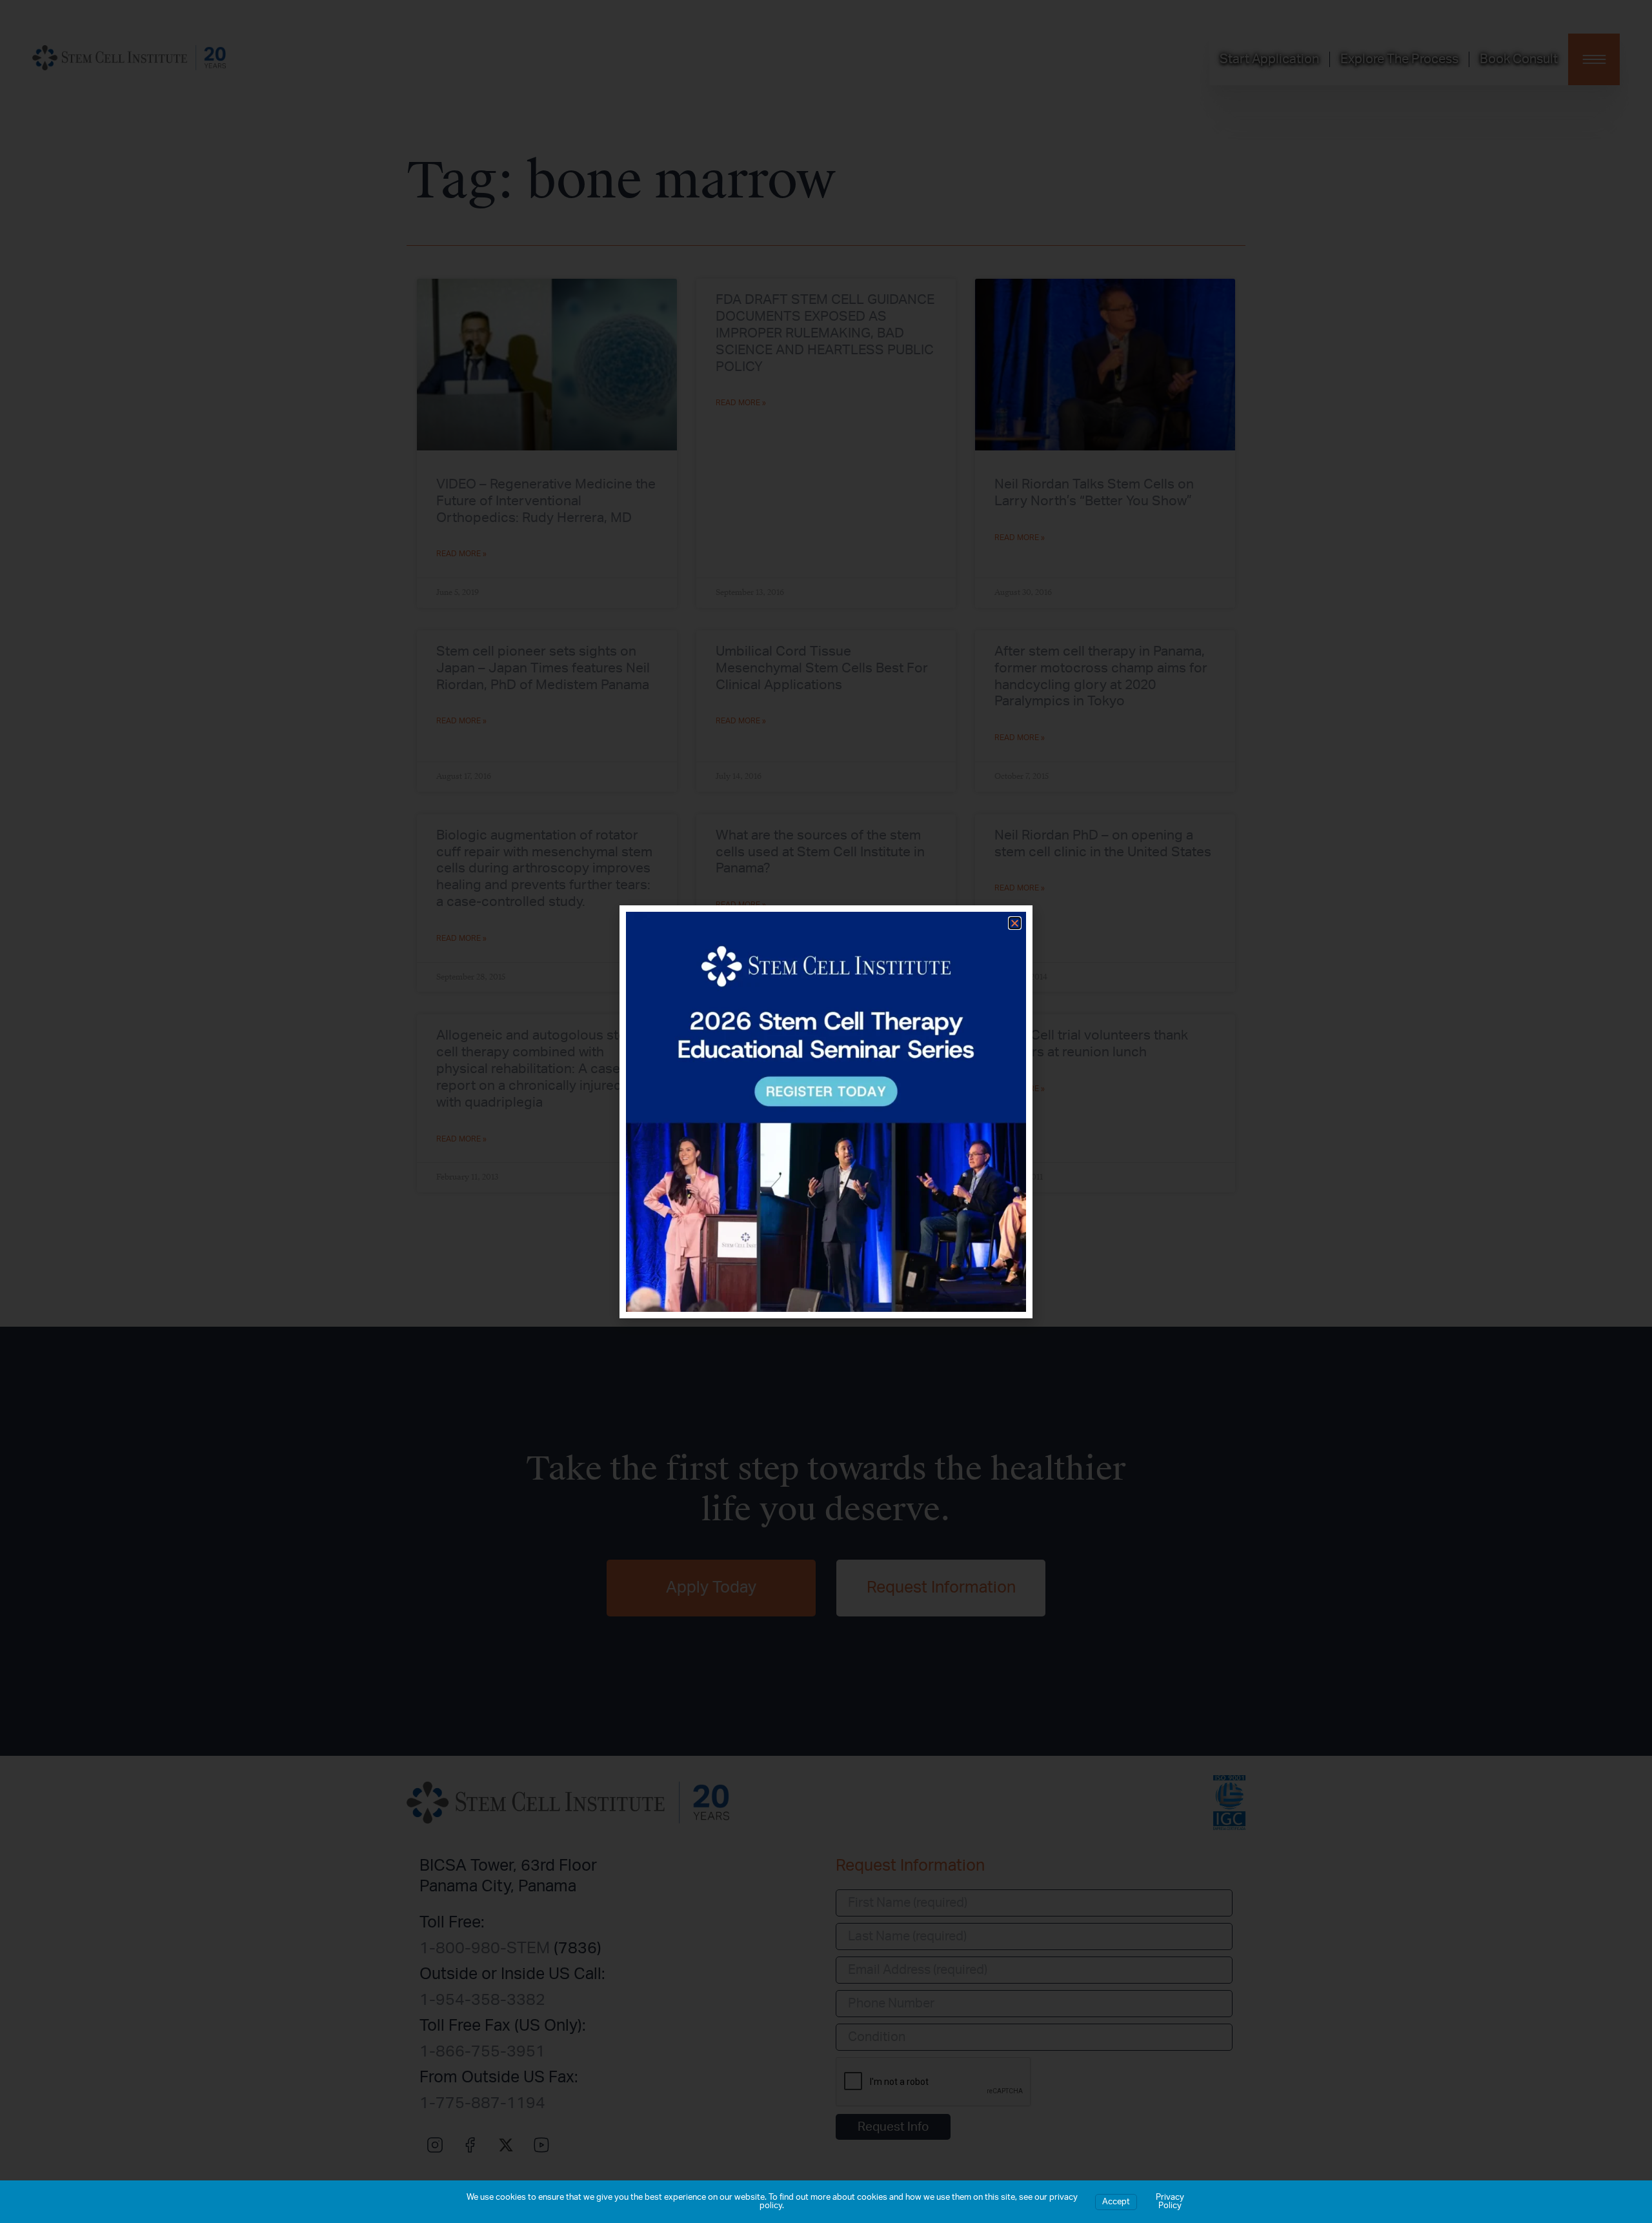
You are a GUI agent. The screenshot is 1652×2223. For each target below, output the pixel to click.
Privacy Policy (1170, 2202)
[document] (826, 1111)
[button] (1015, 923)
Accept (1116, 2202)
